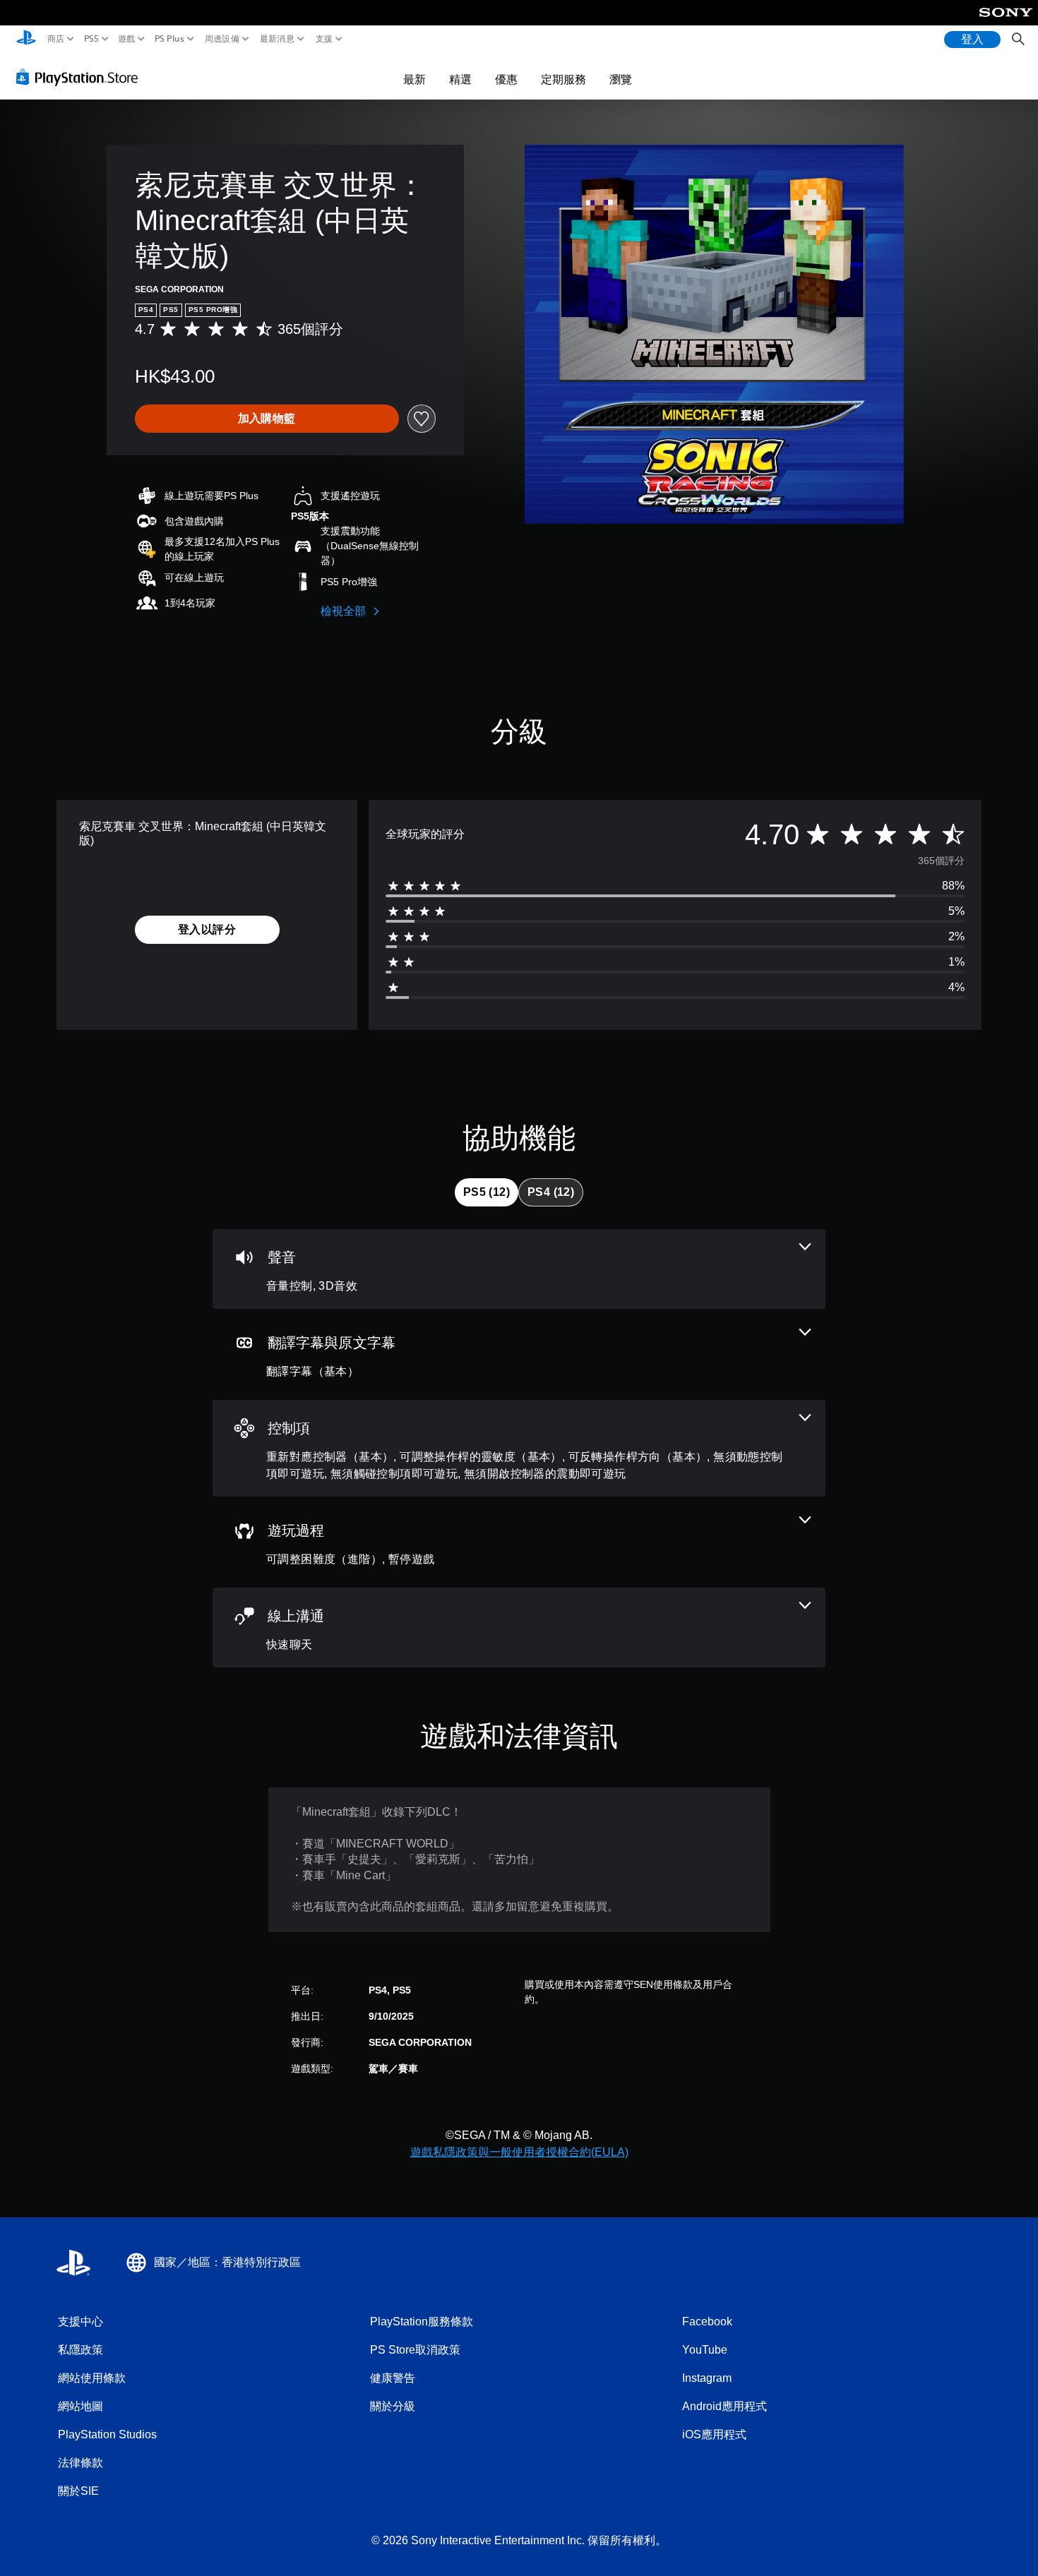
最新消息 (277, 39)
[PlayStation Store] (81, 77)
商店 (56, 39)
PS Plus (169, 39)
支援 (324, 39)
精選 (460, 79)
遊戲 (127, 39)
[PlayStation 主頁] (26, 39)
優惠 (506, 79)
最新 (414, 79)
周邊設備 (221, 39)
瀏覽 (621, 79)
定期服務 (563, 79)
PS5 (91, 39)
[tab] (487, 1192)
